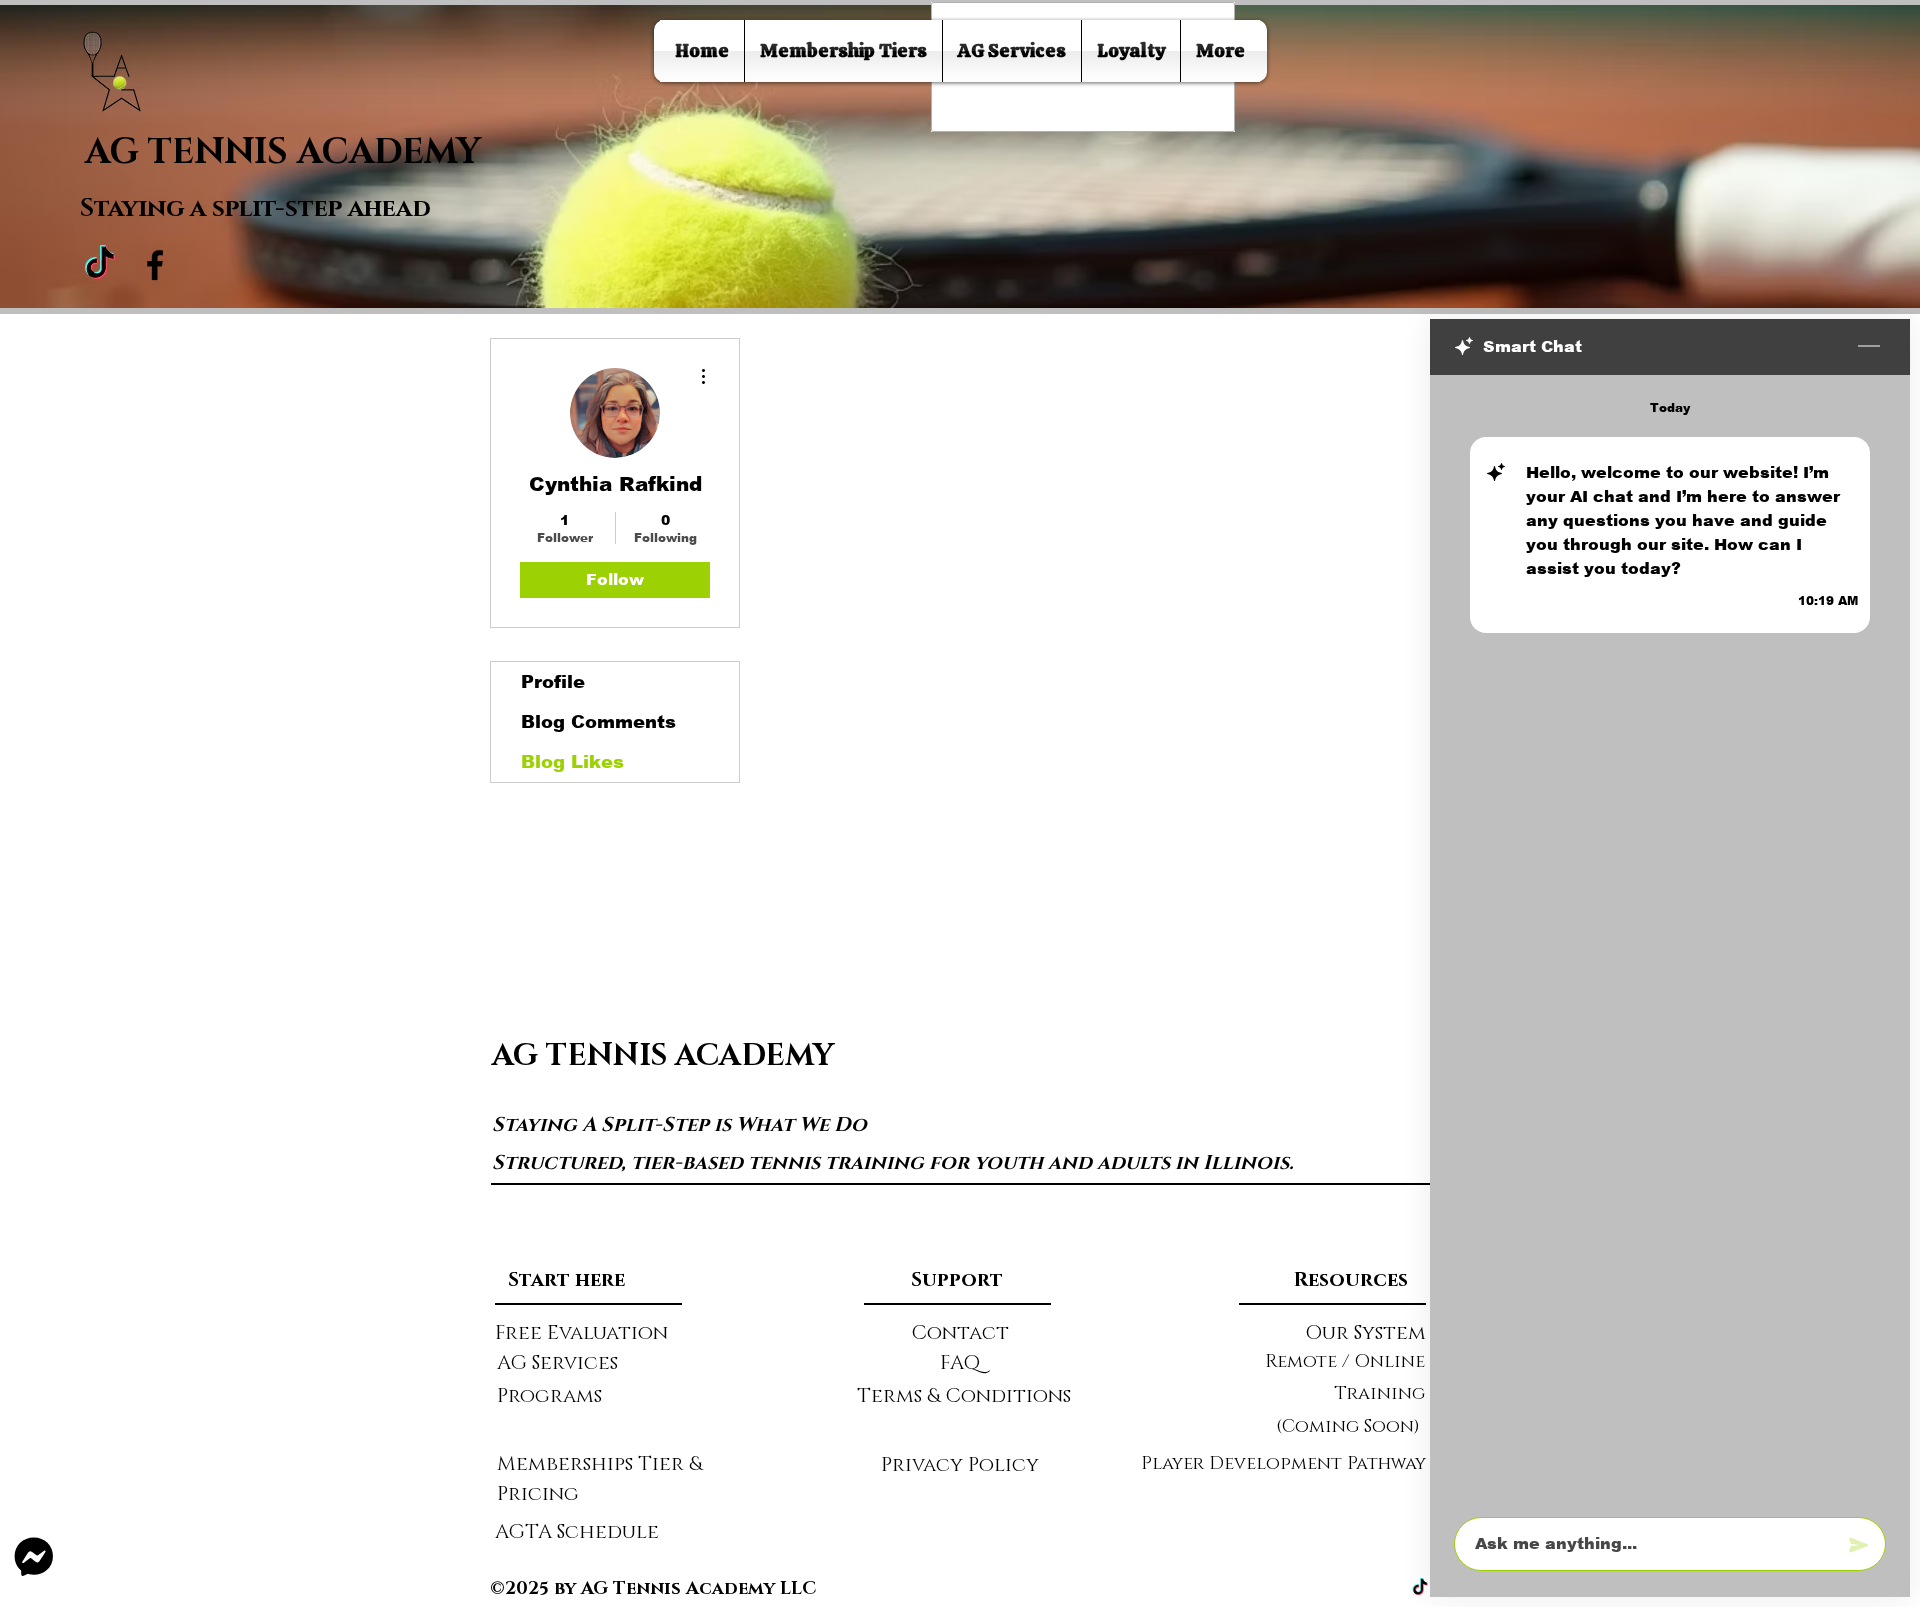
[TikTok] (100, 265)
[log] (1670, 940)
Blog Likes (572, 762)
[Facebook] (155, 265)
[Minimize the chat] (1869, 347)
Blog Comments (598, 722)
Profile (553, 682)
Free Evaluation (581, 1333)
